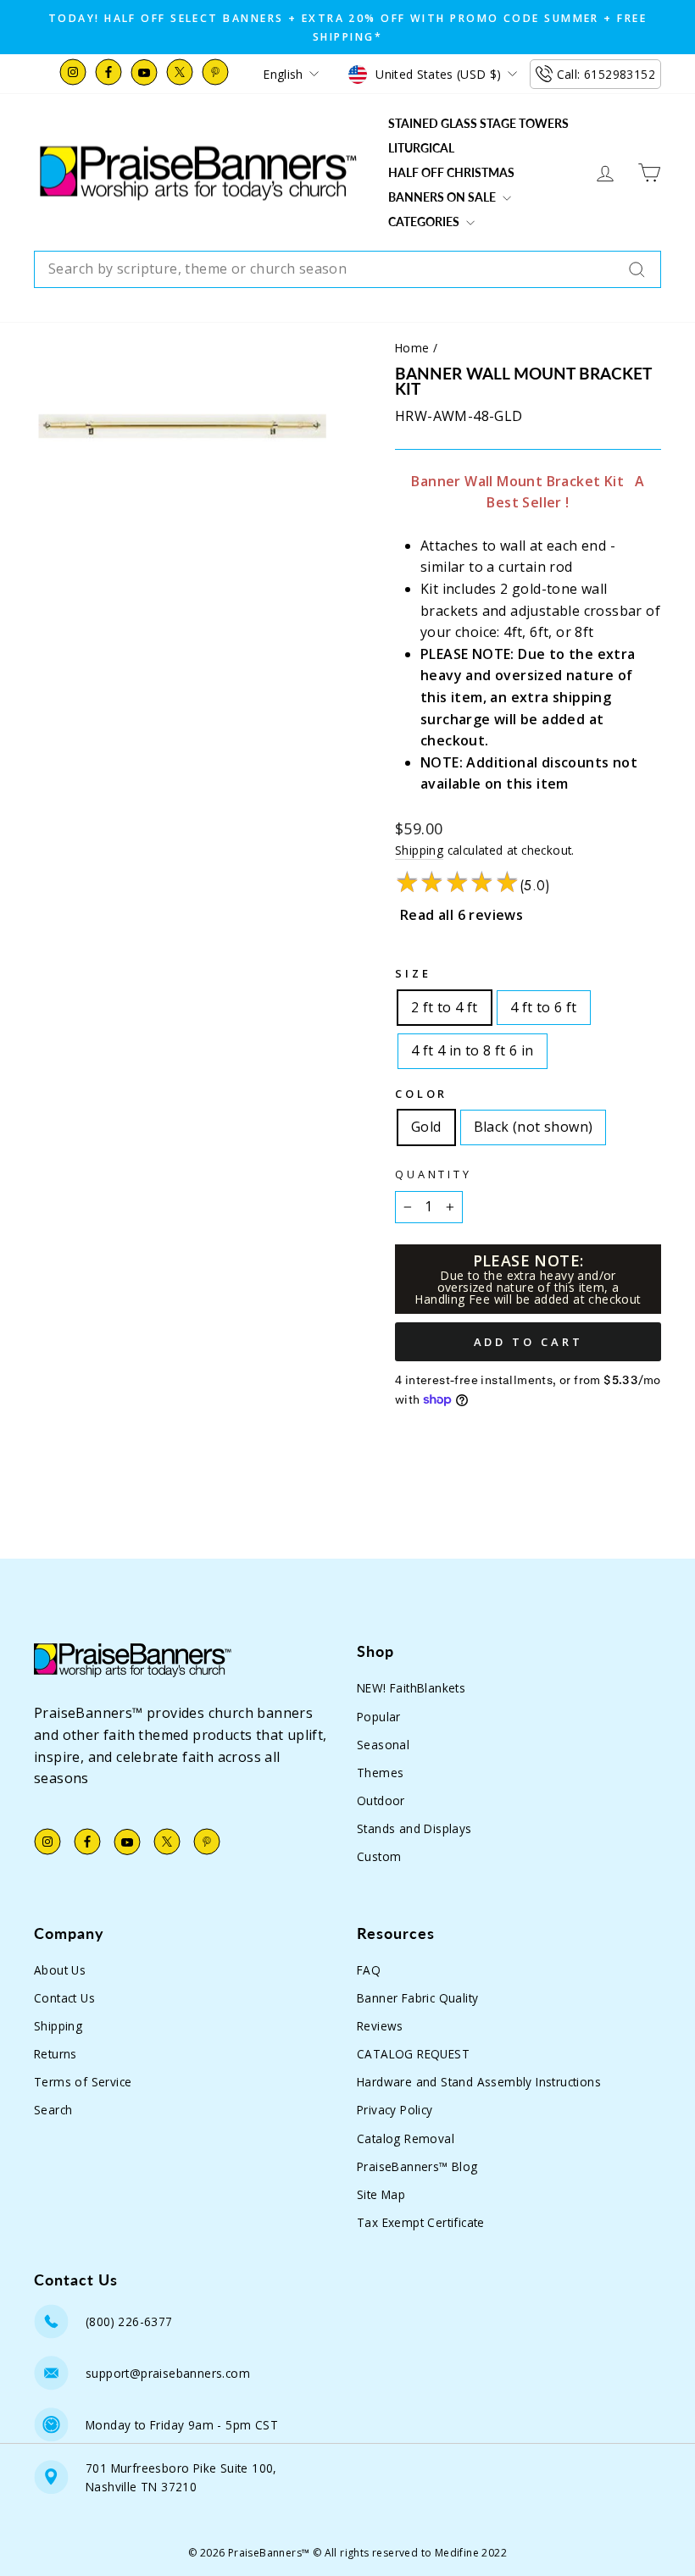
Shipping (419, 850)
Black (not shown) (534, 1123)
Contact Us (64, 1998)
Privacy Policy (395, 2110)
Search (53, 2110)
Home (412, 348)
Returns (56, 2054)
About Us (60, 1970)
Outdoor (381, 1800)
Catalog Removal (406, 2138)
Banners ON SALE (443, 197)
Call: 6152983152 (606, 74)
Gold (426, 1123)
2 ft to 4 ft (445, 1004)
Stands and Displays (414, 1828)
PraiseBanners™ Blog (417, 2166)
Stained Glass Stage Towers (478, 123)
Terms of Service (83, 2082)
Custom (379, 1856)
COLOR (421, 1094)
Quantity (434, 1174)
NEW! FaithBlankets (411, 1688)
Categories (425, 222)
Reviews (380, 2026)
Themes (380, 1773)
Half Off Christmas (451, 172)
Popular (379, 1717)
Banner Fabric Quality (417, 1998)
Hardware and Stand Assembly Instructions (479, 2082)
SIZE (413, 973)
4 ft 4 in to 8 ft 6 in (473, 1047)
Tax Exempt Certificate (421, 2222)
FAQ (369, 1970)
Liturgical (421, 148)
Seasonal (383, 1745)
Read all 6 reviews (461, 915)
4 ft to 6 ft (544, 1004)
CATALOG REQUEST (413, 2054)
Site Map (381, 2194)
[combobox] (347, 269)
